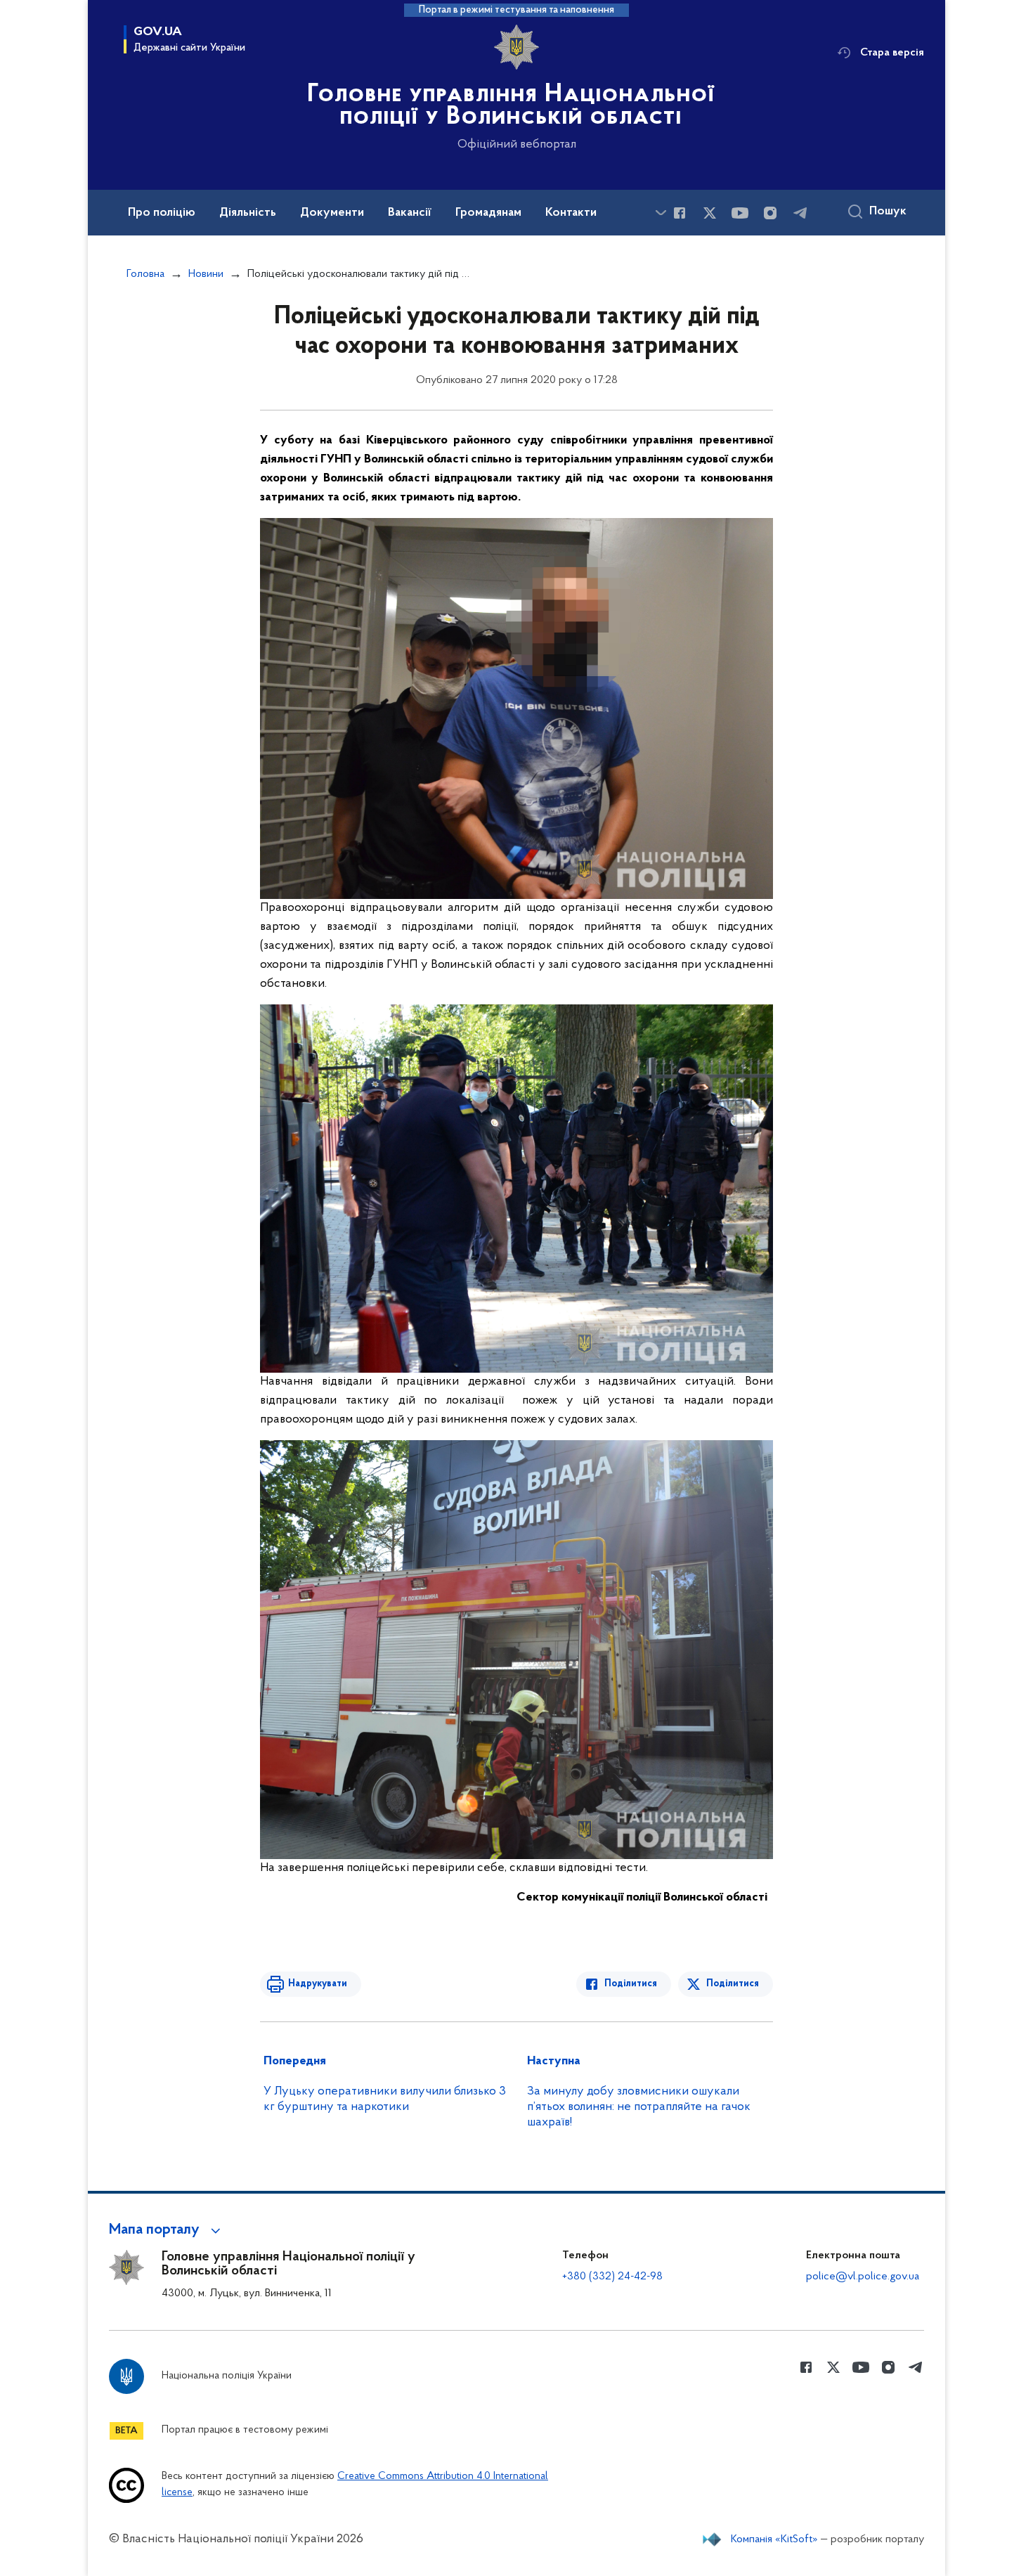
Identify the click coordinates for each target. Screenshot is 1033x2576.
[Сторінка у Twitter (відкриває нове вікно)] (710, 213)
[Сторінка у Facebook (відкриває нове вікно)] (680, 213)
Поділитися (631, 1984)
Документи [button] (332, 213)
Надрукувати (318, 1984)
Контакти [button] (571, 213)
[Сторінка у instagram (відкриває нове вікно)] (770, 213)
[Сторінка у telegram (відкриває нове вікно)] (800, 213)
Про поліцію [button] (162, 213)
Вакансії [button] (410, 213)
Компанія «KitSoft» (774, 2539)
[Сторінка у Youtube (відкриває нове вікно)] (740, 213)
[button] (167, 2230)
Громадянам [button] (488, 213)
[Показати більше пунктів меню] (661, 213)
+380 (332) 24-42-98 (612, 2277)
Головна (145, 274)
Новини (206, 274)
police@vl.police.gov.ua (863, 2277)
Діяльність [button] (248, 213)
